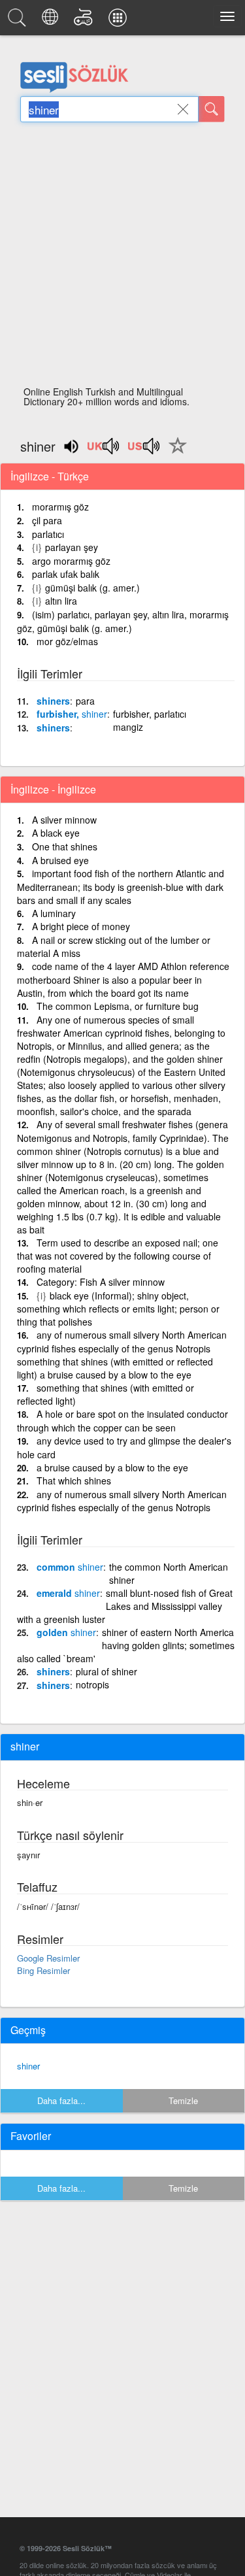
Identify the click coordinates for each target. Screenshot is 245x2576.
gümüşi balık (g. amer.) (92, 588)
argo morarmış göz (71, 561)
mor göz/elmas (67, 641)
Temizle (183, 2100)
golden (66, 1632)
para (85, 701)
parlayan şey (72, 547)
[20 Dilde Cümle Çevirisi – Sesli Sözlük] (52, 21)
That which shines (74, 1480)
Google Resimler (48, 1958)
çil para (47, 520)
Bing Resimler (43, 1970)
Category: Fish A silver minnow (101, 1282)
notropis (92, 1684)
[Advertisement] (122, 258)
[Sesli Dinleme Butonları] (104, 450)
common (70, 1567)
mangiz (128, 727)
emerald (68, 1593)
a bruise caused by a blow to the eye (112, 1467)
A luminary (54, 913)
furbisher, (72, 714)
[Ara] (212, 109)
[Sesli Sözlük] (19, 21)
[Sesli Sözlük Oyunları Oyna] (85, 21)
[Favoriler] (174, 453)
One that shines (65, 846)
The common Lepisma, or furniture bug (118, 1006)
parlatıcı (48, 534)
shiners (53, 701)
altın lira (61, 601)
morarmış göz (60, 507)
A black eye (56, 833)
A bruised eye (60, 860)
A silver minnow (64, 820)
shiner (28, 2066)
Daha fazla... (61, 2100)
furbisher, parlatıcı (150, 714)
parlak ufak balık (66, 574)
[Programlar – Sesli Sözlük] (120, 21)
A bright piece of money (81, 926)
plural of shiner (106, 1671)
